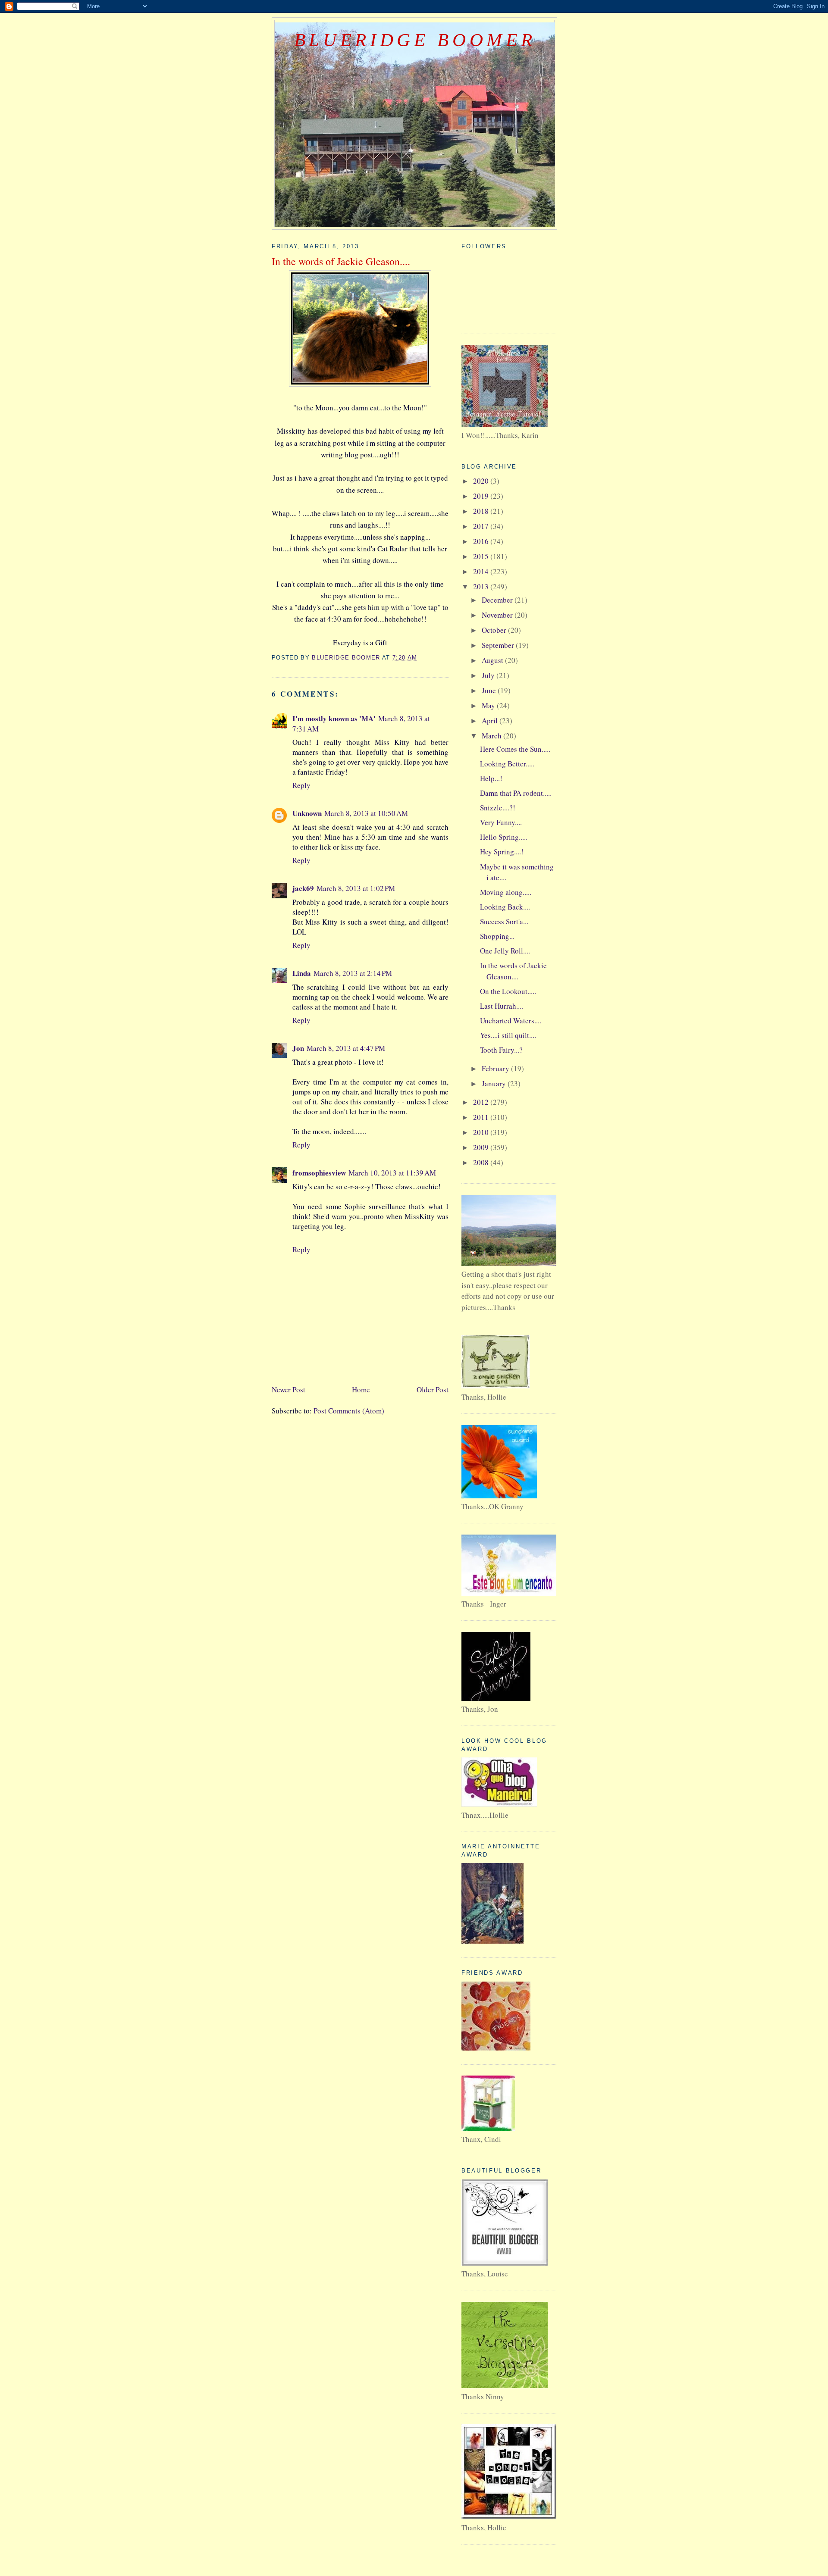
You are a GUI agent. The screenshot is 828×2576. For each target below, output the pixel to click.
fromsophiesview (319, 1173)
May (489, 705)
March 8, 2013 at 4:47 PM (346, 1048)
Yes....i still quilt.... (508, 1035)
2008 (482, 1162)
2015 (482, 556)
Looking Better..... (507, 764)
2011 (482, 1117)
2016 (482, 541)
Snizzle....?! (498, 808)
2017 (482, 526)
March (492, 736)
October (495, 630)
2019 (482, 496)
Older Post (433, 1390)
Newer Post (289, 1390)
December (498, 600)
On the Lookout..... (508, 991)
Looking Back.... (505, 907)
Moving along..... (506, 892)
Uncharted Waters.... (511, 1021)
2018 (482, 511)
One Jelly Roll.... (505, 951)
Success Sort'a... (504, 921)
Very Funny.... (501, 822)
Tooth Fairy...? (501, 1050)
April (491, 721)
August (493, 660)
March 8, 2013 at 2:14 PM (353, 973)
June (490, 690)
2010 (482, 1132)
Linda (302, 973)
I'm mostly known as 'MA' (334, 718)
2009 (482, 1147)
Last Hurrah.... (502, 1006)
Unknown (307, 813)
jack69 (303, 888)
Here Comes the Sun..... (515, 749)
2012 (482, 1102)
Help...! (491, 778)
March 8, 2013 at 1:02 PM (356, 888)
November (498, 615)
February (496, 1068)
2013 (482, 586)
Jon (298, 1048)
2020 (482, 481)
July (489, 675)
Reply (301, 785)
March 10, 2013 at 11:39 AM (392, 1173)
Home (361, 1390)
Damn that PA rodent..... (516, 793)
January (495, 1083)
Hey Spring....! (502, 852)
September (499, 645)
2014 (482, 571)
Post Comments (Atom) (349, 1411)
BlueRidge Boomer (415, 40)
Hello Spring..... (504, 837)
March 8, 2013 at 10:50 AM (366, 813)
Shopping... (497, 936)
